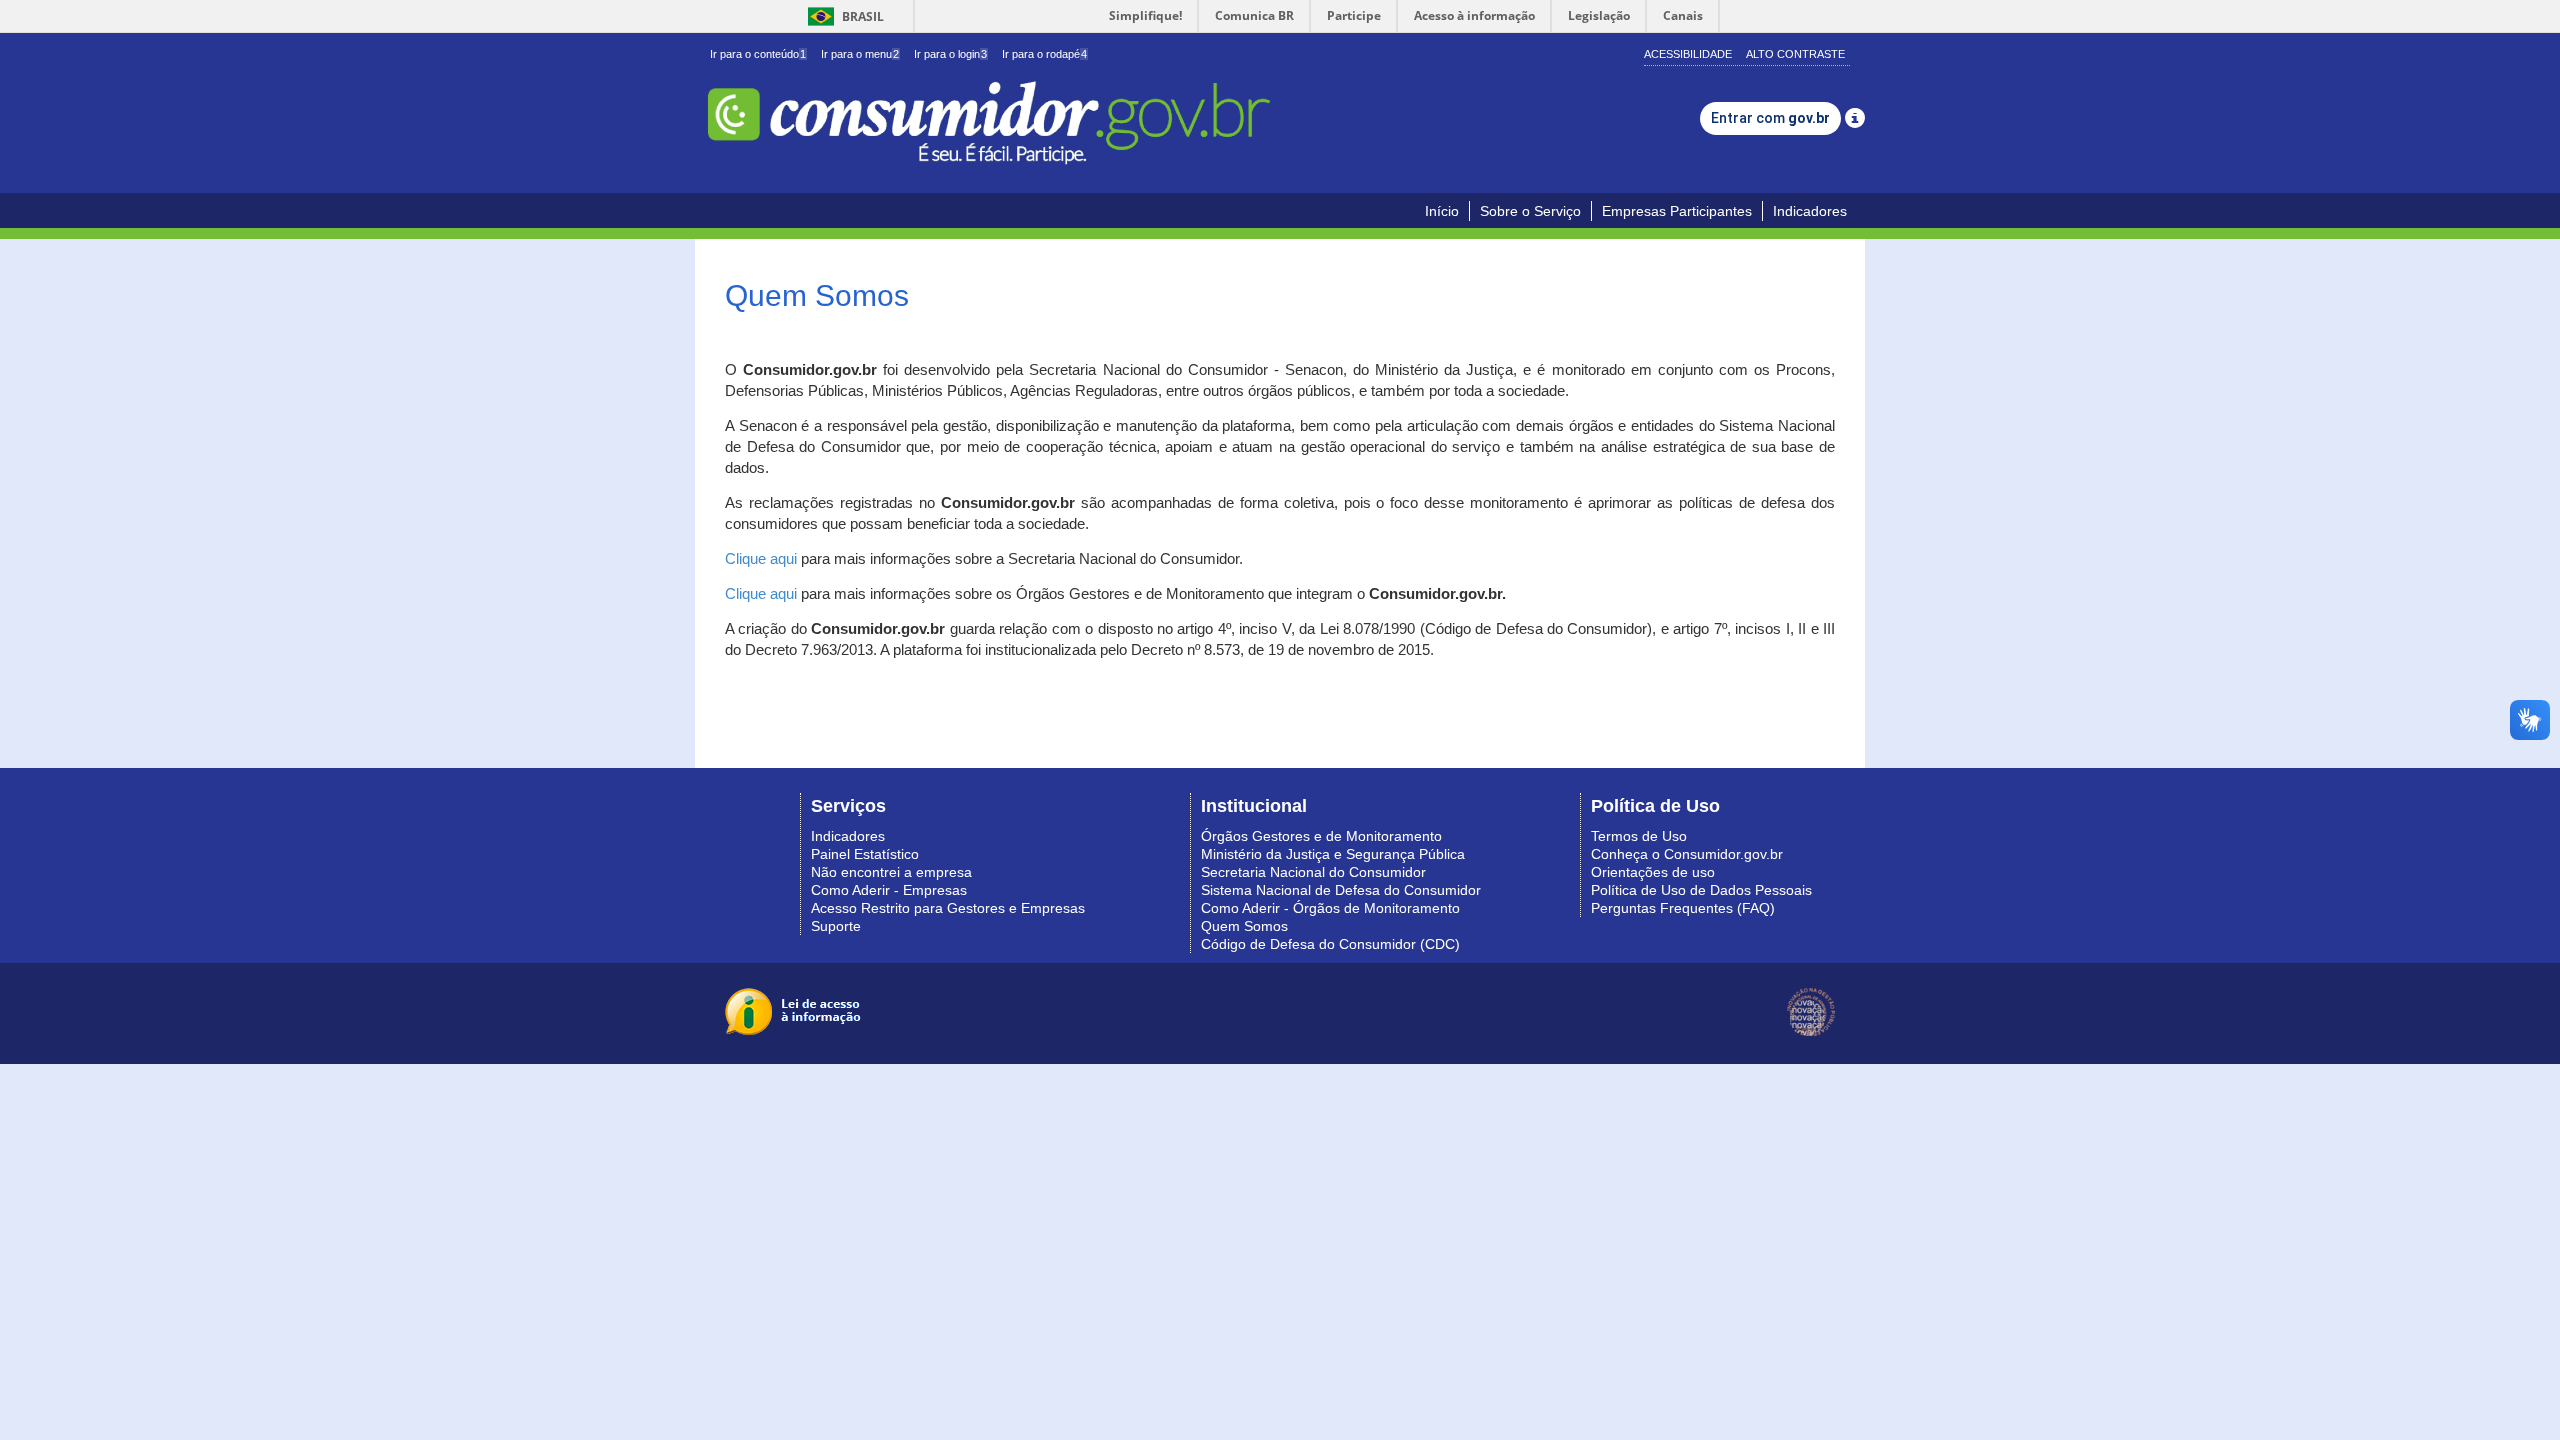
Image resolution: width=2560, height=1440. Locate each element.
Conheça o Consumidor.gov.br (1687, 854)
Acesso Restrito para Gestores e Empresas (948, 908)
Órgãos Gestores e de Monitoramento (1321, 836)
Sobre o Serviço (1530, 211)
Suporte (836, 926)
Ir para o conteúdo (758, 54)
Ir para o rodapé (1044, 54)
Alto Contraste (1795, 54)
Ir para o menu (860, 54)
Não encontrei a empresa (891, 872)
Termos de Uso (1639, 836)
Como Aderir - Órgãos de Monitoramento (1330, 908)
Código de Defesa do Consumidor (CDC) (1330, 944)
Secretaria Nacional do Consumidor (1313, 872)
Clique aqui (761, 559)
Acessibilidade (1688, 54)
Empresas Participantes (1677, 211)
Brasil (842, 16)
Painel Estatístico (865, 854)
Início (1442, 211)
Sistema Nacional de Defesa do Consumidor (1341, 890)
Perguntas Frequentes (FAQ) (1683, 908)
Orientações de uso (1653, 872)
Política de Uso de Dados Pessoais (1701, 890)
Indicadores (1810, 211)
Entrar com (1770, 118)
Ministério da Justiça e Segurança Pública (1333, 854)
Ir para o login (950, 54)
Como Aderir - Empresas (889, 890)
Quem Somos (1244, 926)
